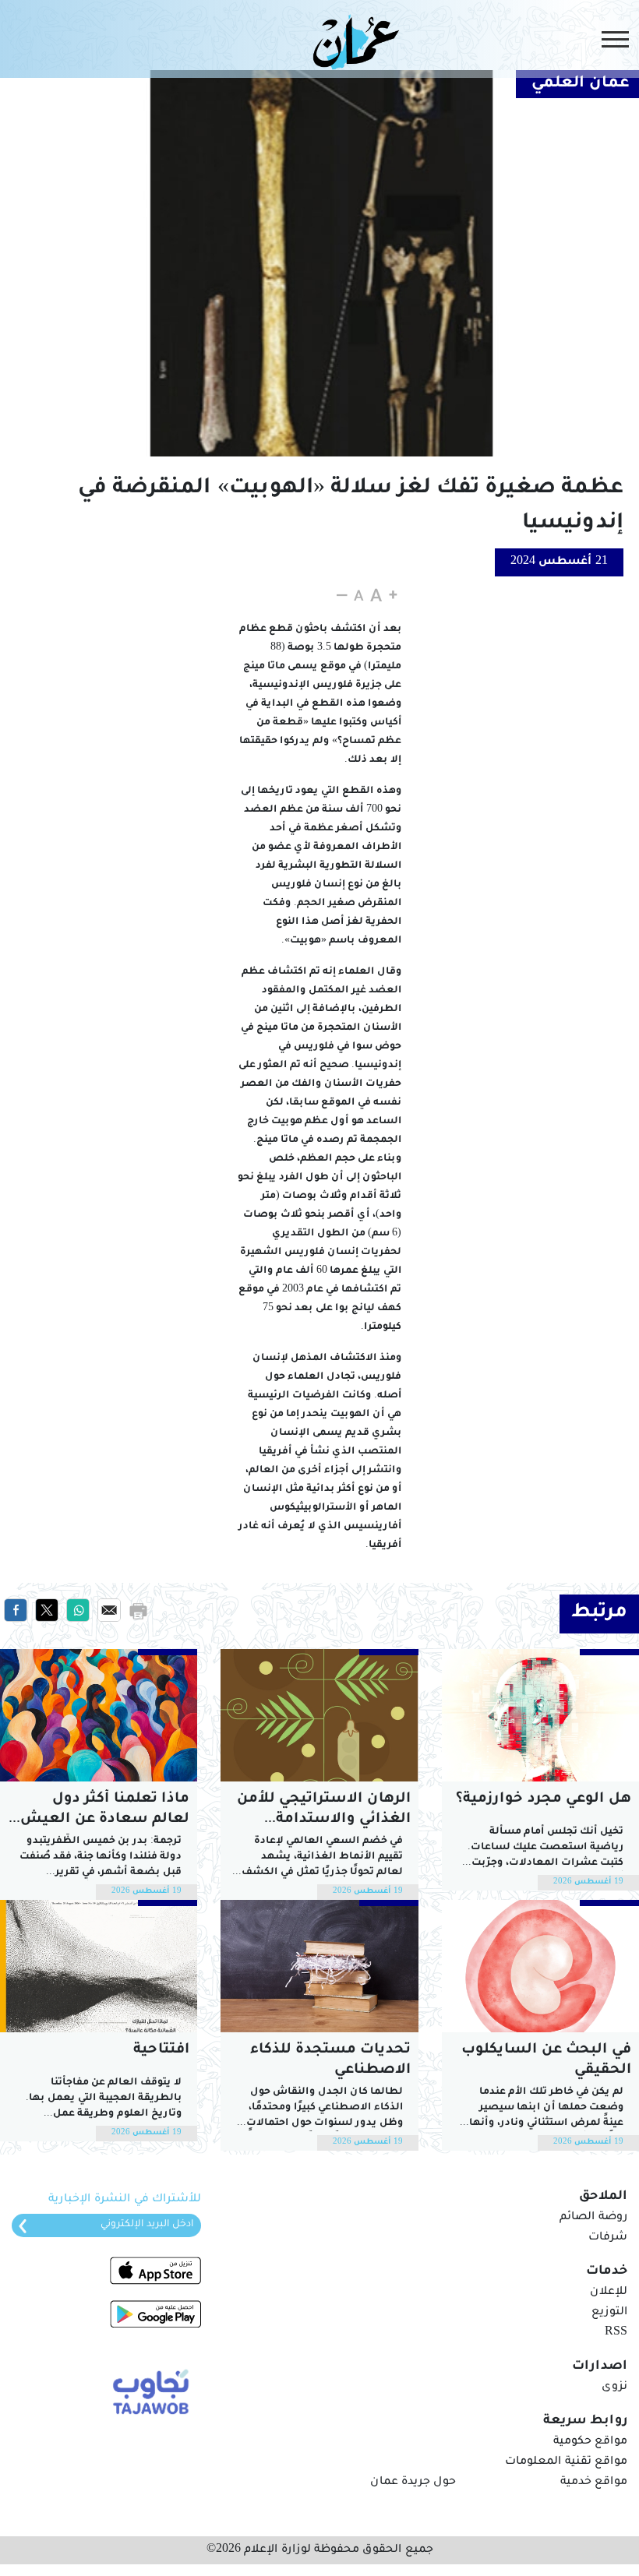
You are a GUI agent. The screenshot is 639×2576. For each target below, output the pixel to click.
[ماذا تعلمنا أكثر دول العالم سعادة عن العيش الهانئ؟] (99, 1715)
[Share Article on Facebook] (16, 1611)
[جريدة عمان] (353, 41)
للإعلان (609, 2292)
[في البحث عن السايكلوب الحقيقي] (540, 1966)
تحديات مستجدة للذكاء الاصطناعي (330, 2060)
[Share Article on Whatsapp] (78, 1611)
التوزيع (609, 2313)
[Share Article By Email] (109, 1611)
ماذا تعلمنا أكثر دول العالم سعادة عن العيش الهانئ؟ (102, 1811)
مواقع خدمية (594, 2483)
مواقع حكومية (590, 2442)
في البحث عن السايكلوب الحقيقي (546, 2060)
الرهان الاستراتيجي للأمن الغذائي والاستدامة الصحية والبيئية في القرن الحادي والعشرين (323, 1811)
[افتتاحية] (99, 1966)
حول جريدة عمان (413, 2483)
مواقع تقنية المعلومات (566, 2462)
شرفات (608, 2238)
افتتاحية (161, 2050)
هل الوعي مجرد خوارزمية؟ (544, 1799)
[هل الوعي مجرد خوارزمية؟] (540, 1715)
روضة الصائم (593, 2218)
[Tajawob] (148, 2390)
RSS (616, 2333)
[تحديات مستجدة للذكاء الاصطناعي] (319, 1966)
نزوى (614, 2387)
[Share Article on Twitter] (47, 1611)
